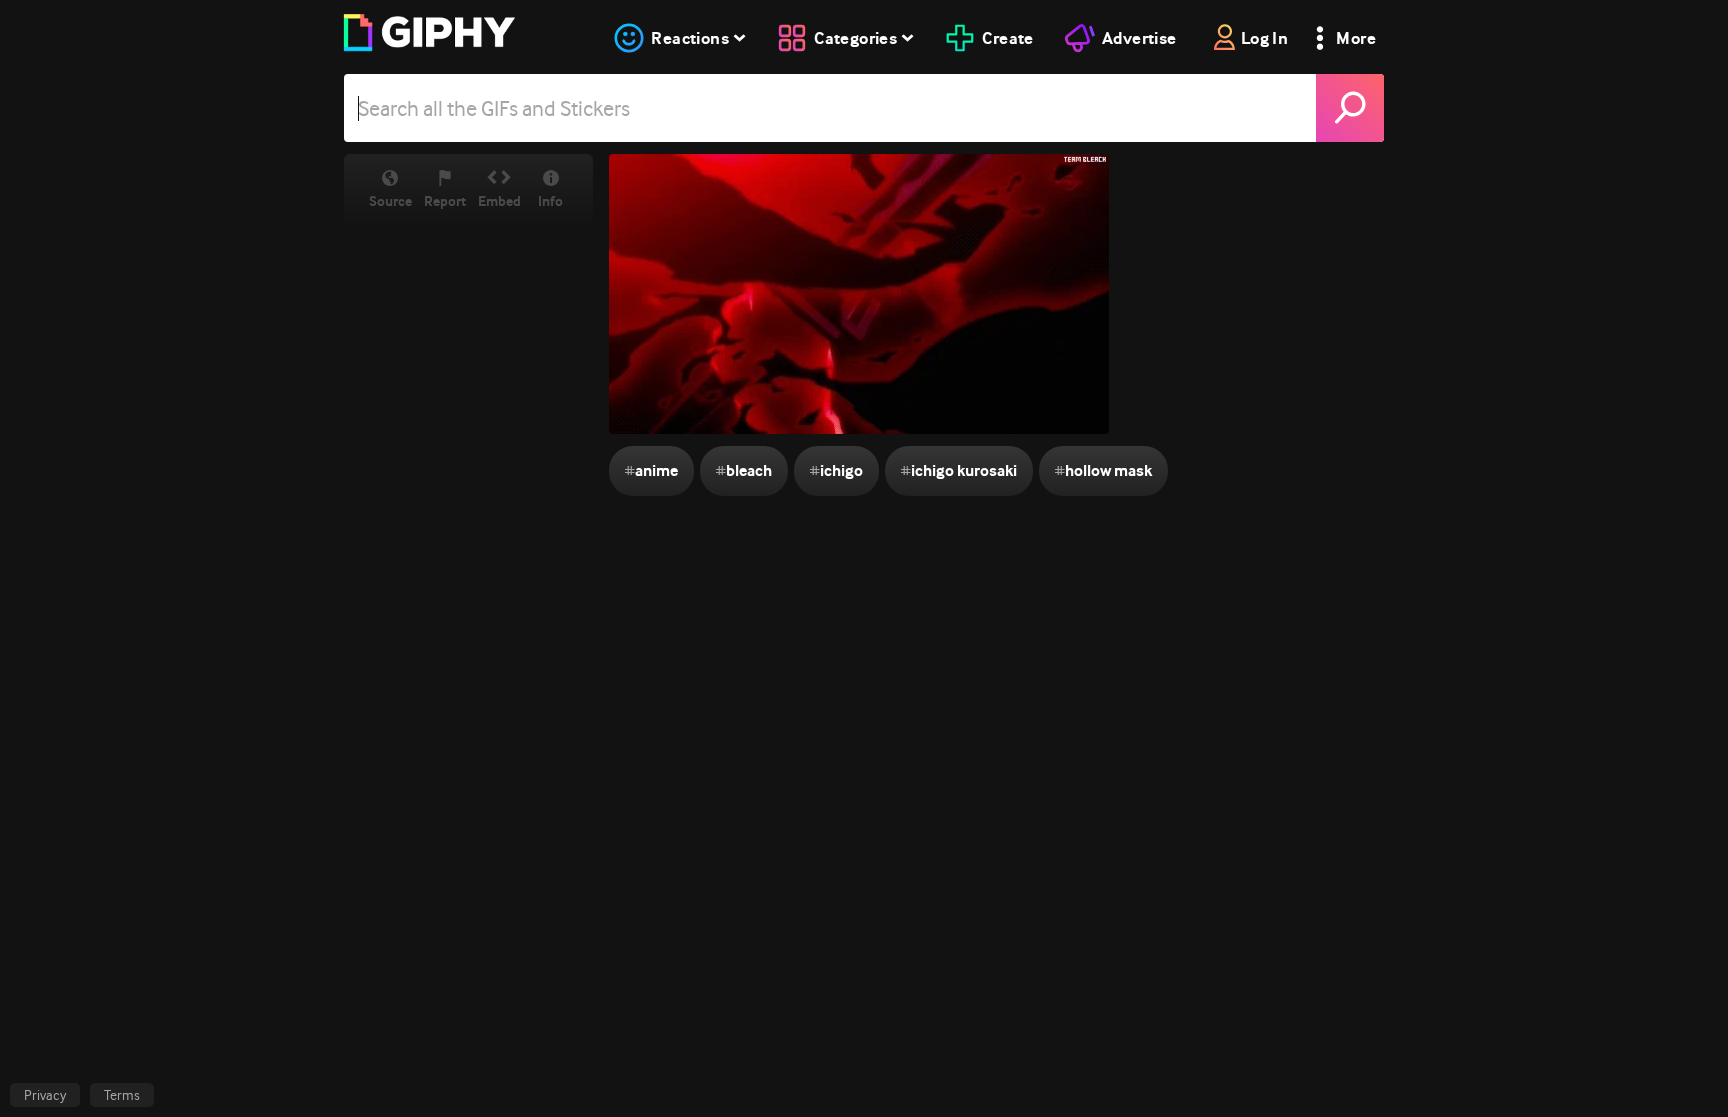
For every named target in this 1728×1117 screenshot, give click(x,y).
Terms (122, 1095)
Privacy (45, 1095)
